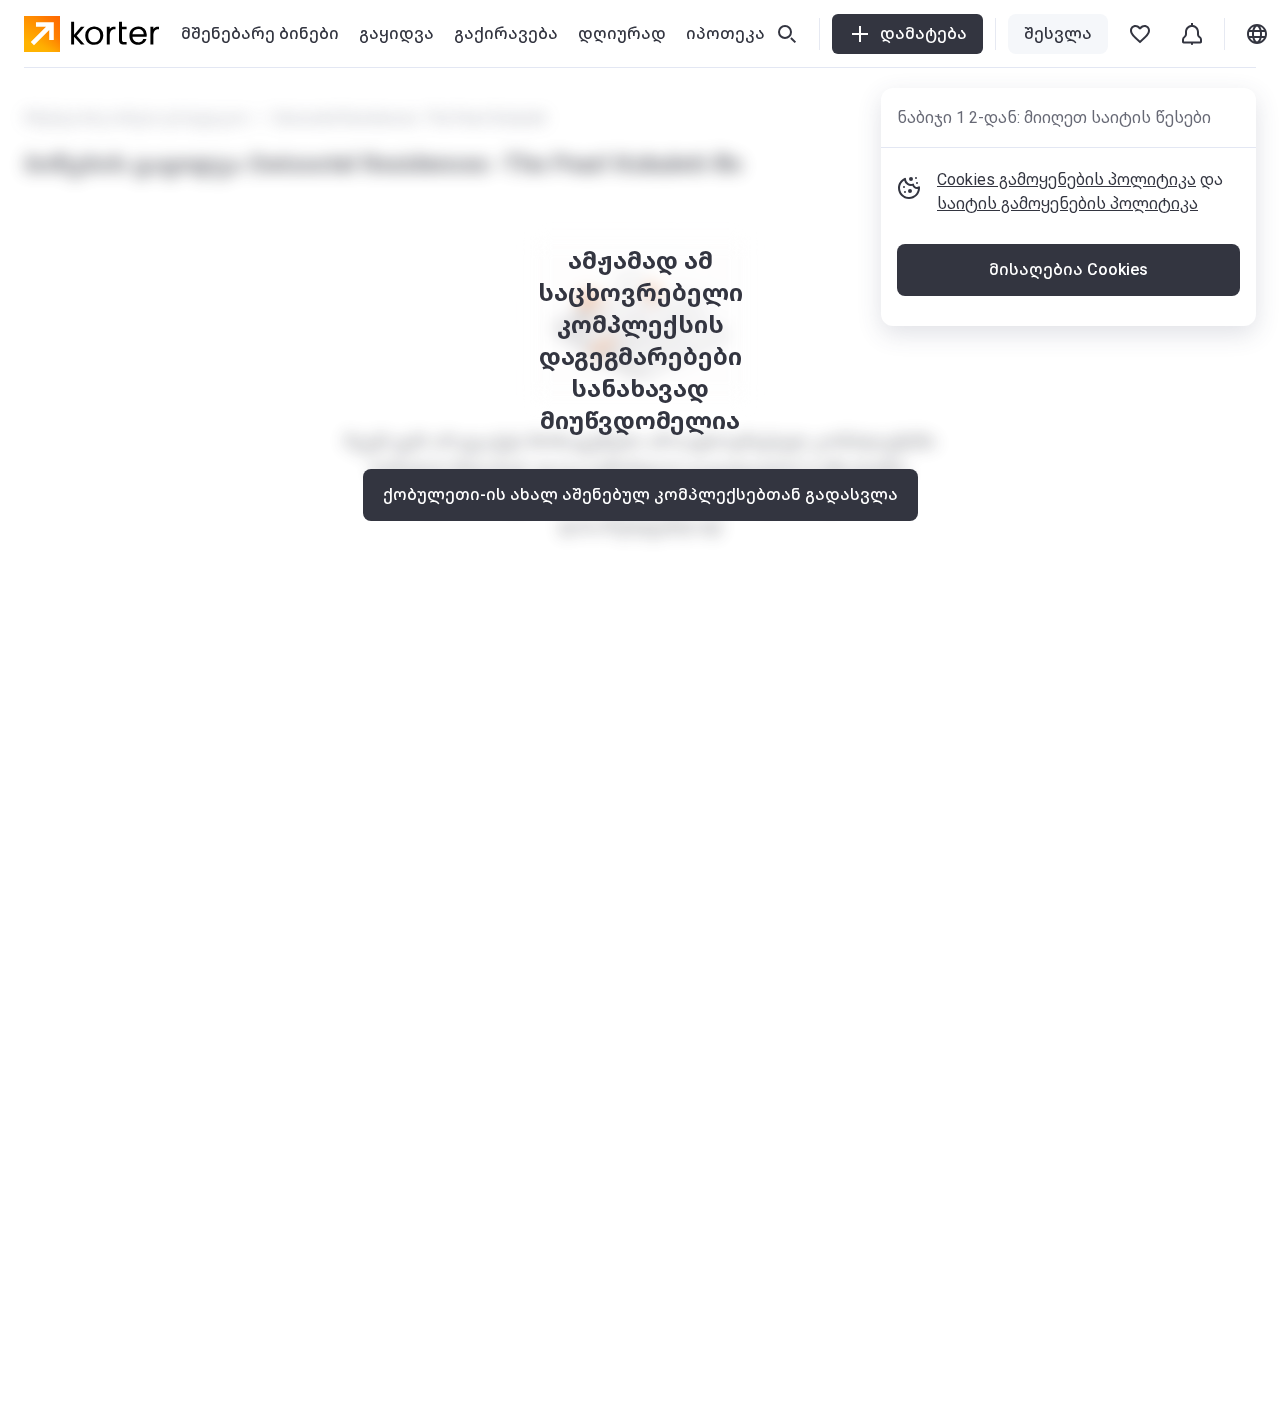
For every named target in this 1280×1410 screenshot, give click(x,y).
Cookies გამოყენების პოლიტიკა (1066, 179)
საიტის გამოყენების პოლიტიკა (1067, 203)
